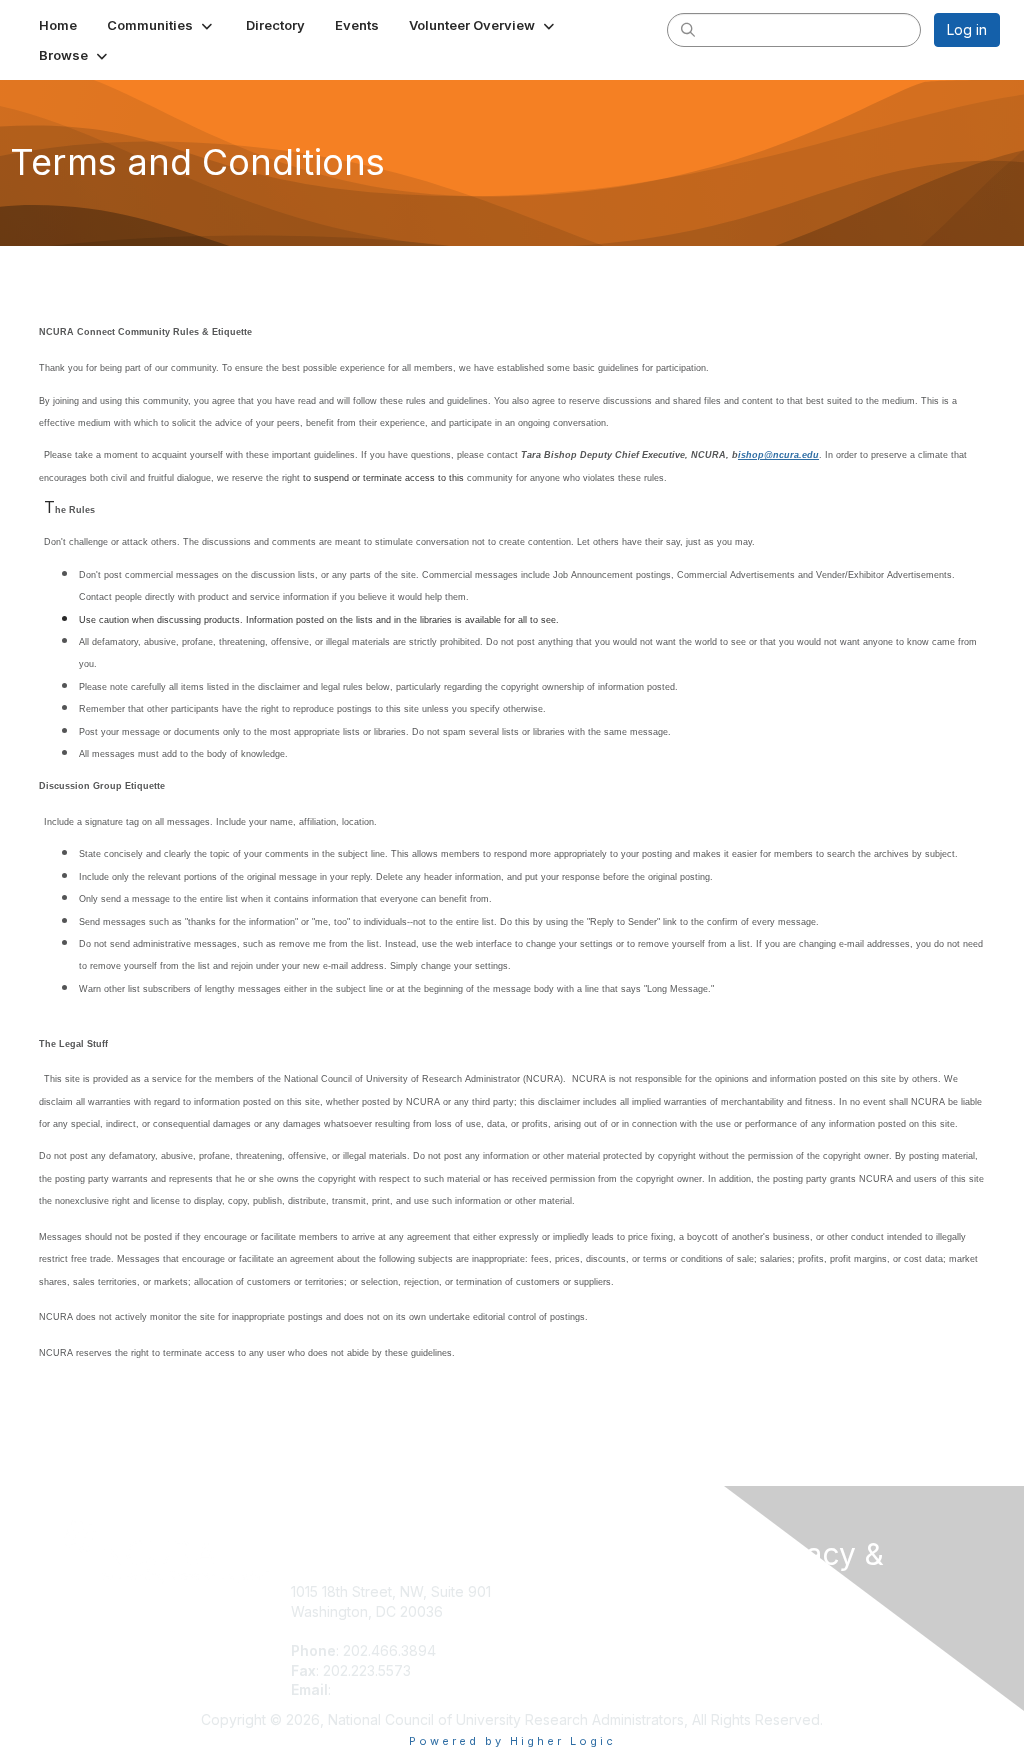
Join (534, 1591)
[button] (161, 25)
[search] (688, 29)
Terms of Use (794, 1647)
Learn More (558, 1631)
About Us (780, 1627)
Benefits (547, 1611)
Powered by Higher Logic (512, 1741)
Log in (967, 29)
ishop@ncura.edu (778, 455)
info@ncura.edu (387, 1689)
